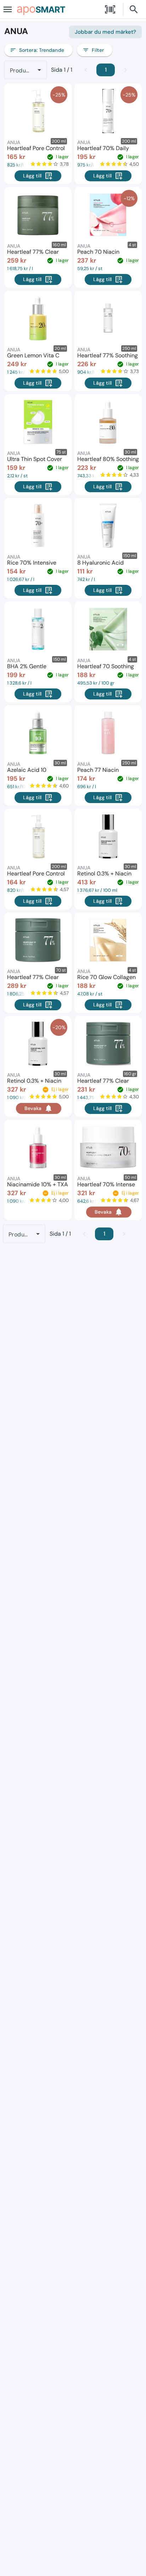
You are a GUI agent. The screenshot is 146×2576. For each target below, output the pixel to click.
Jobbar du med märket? (105, 32)
